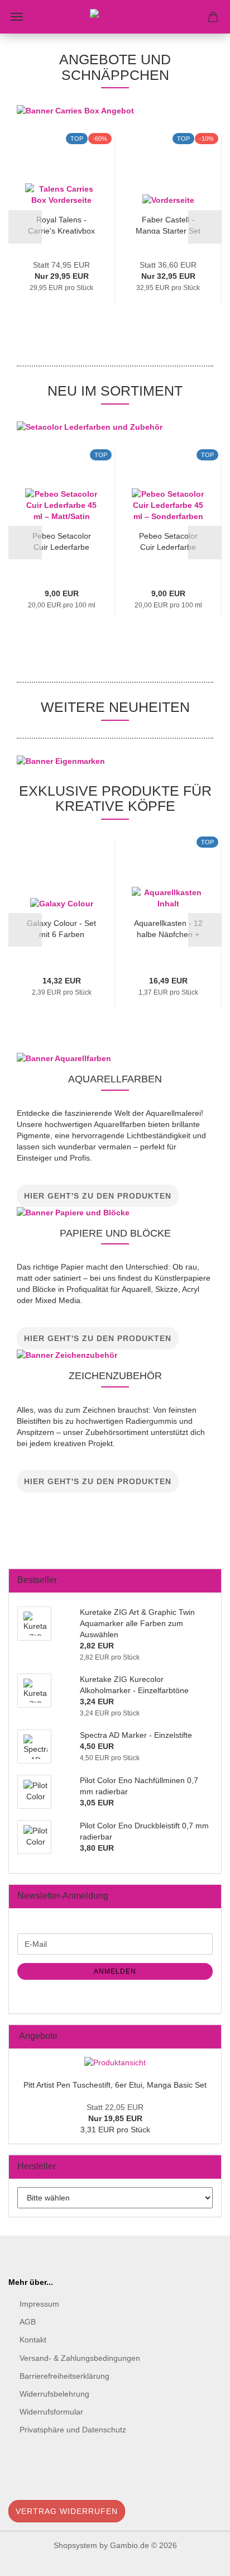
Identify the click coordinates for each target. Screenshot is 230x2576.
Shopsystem (75, 2545)
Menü (17, 17)
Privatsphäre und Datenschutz (73, 2430)
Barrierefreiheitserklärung (64, 2376)
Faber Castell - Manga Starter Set (168, 224)
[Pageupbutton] (199, 2559)
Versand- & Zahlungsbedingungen (80, 2358)
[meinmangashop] (115, 17)
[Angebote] (209, 2036)
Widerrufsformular (51, 2412)
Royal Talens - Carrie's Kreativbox (61, 224)
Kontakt (33, 2340)
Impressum (39, 2304)
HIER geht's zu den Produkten (98, 1196)
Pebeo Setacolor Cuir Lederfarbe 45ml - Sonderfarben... (168, 541)
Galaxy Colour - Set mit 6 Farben (61, 928)
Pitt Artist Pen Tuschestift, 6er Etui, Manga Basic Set (115, 2085)
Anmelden (115, 1971)
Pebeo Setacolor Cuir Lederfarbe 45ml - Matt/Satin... (61, 541)
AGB (28, 2322)
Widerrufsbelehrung (54, 2394)
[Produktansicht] (115, 2062)
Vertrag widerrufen (67, 2511)
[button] (25, 227)
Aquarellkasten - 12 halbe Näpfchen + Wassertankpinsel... (168, 928)
